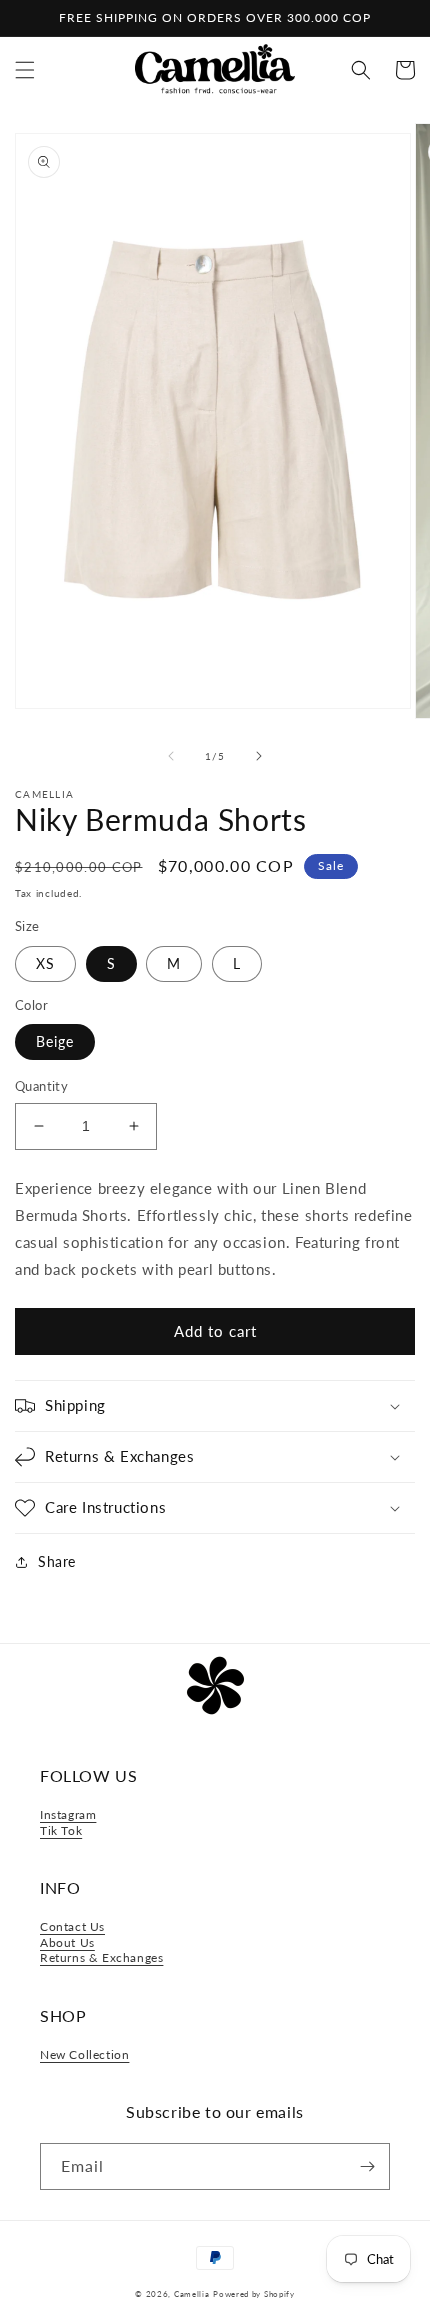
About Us (67, 1942)
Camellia (192, 2294)
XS (45, 963)
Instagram (68, 1814)
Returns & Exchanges (101, 1957)
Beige (55, 1041)
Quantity (41, 1086)
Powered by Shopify (254, 2294)
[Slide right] (259, 756)
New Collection (84, 2054)
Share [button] (57, 1561)
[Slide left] (171, 756)
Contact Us (72, 1926)
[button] (25, 70)
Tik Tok (61, 1830)
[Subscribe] (367, 2166)
